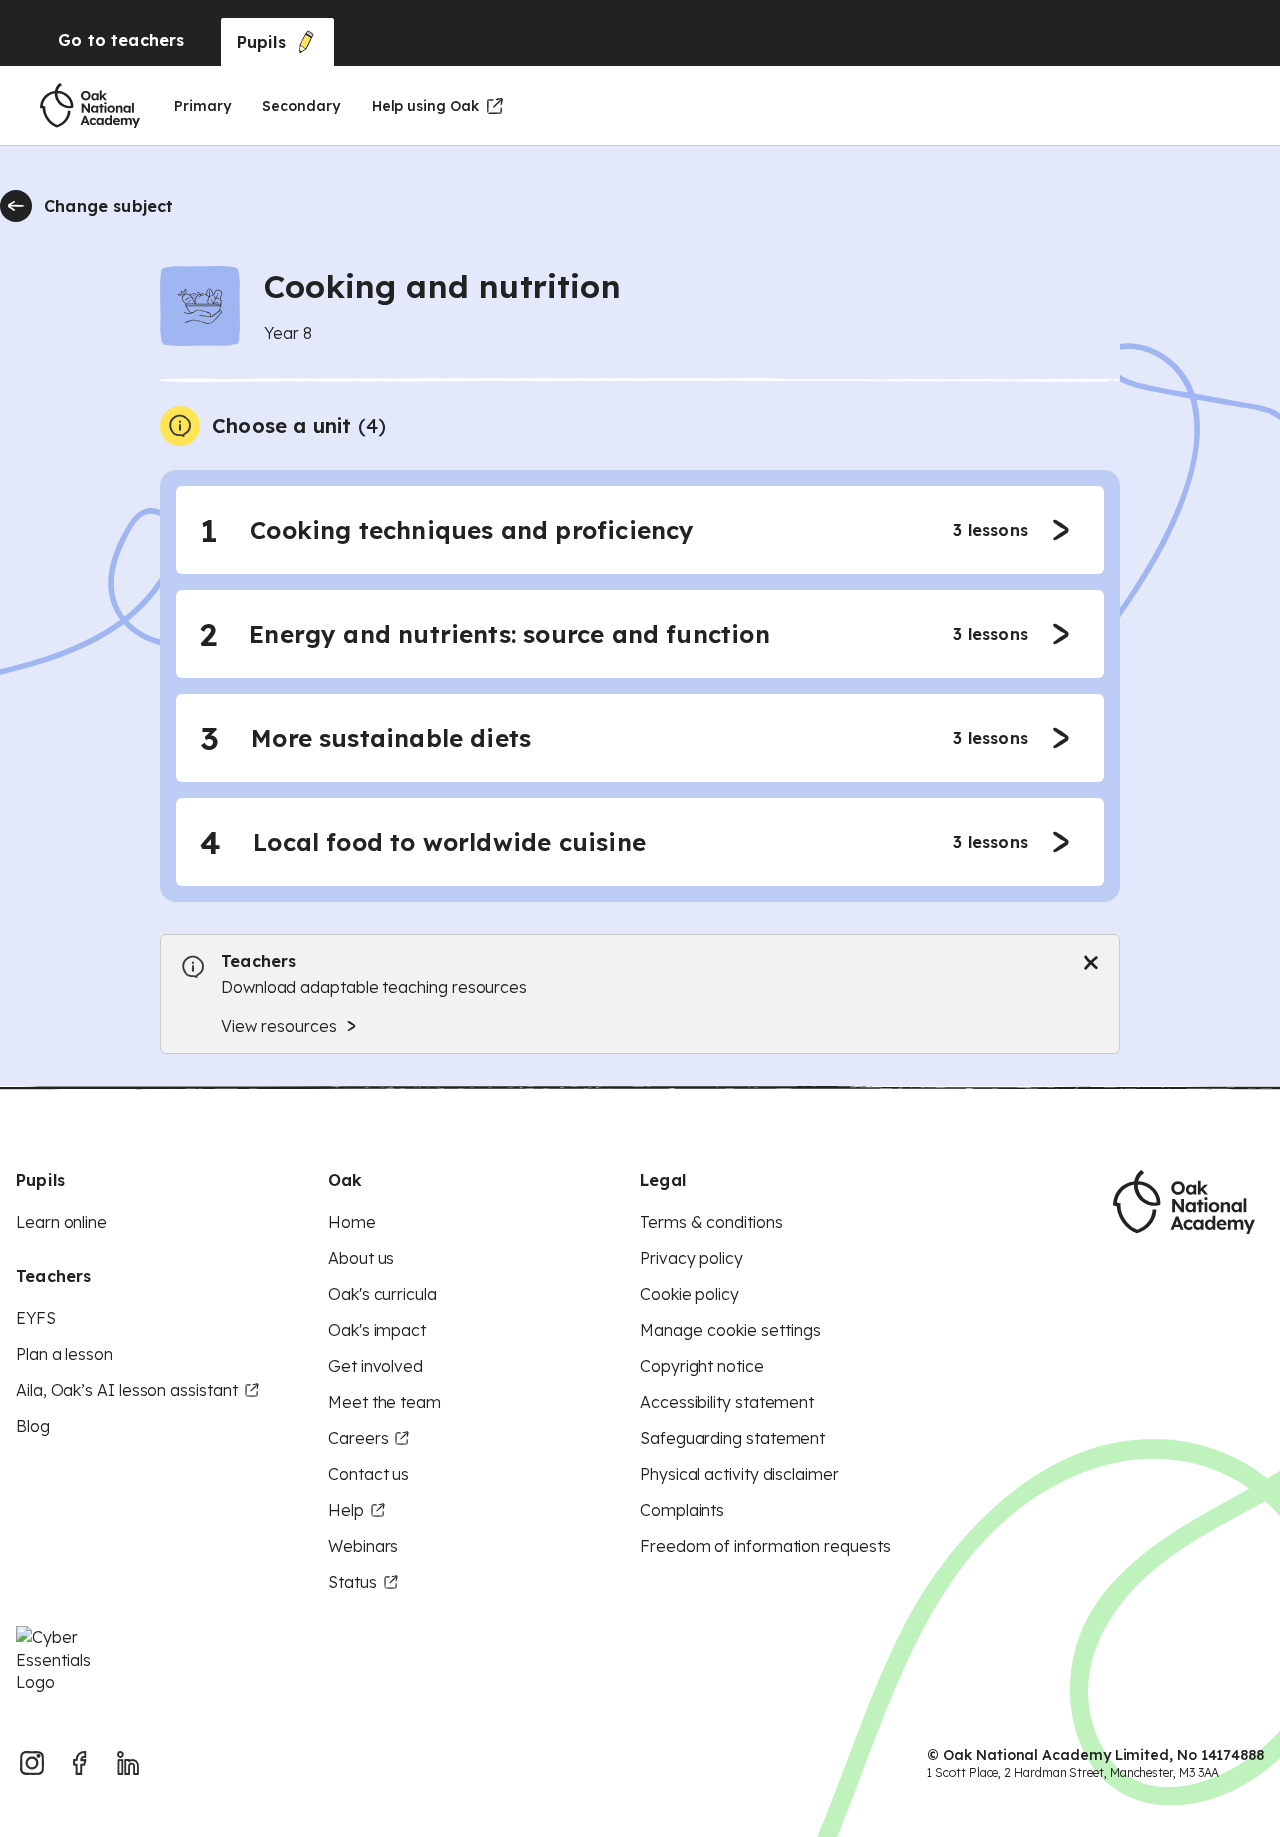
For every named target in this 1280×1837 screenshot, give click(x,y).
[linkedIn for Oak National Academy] (128, 1763)
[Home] (90, 106)
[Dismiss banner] (1091, 963)
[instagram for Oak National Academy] (32, 1763)
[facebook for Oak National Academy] (80, 1763)
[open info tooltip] (180, 426)
